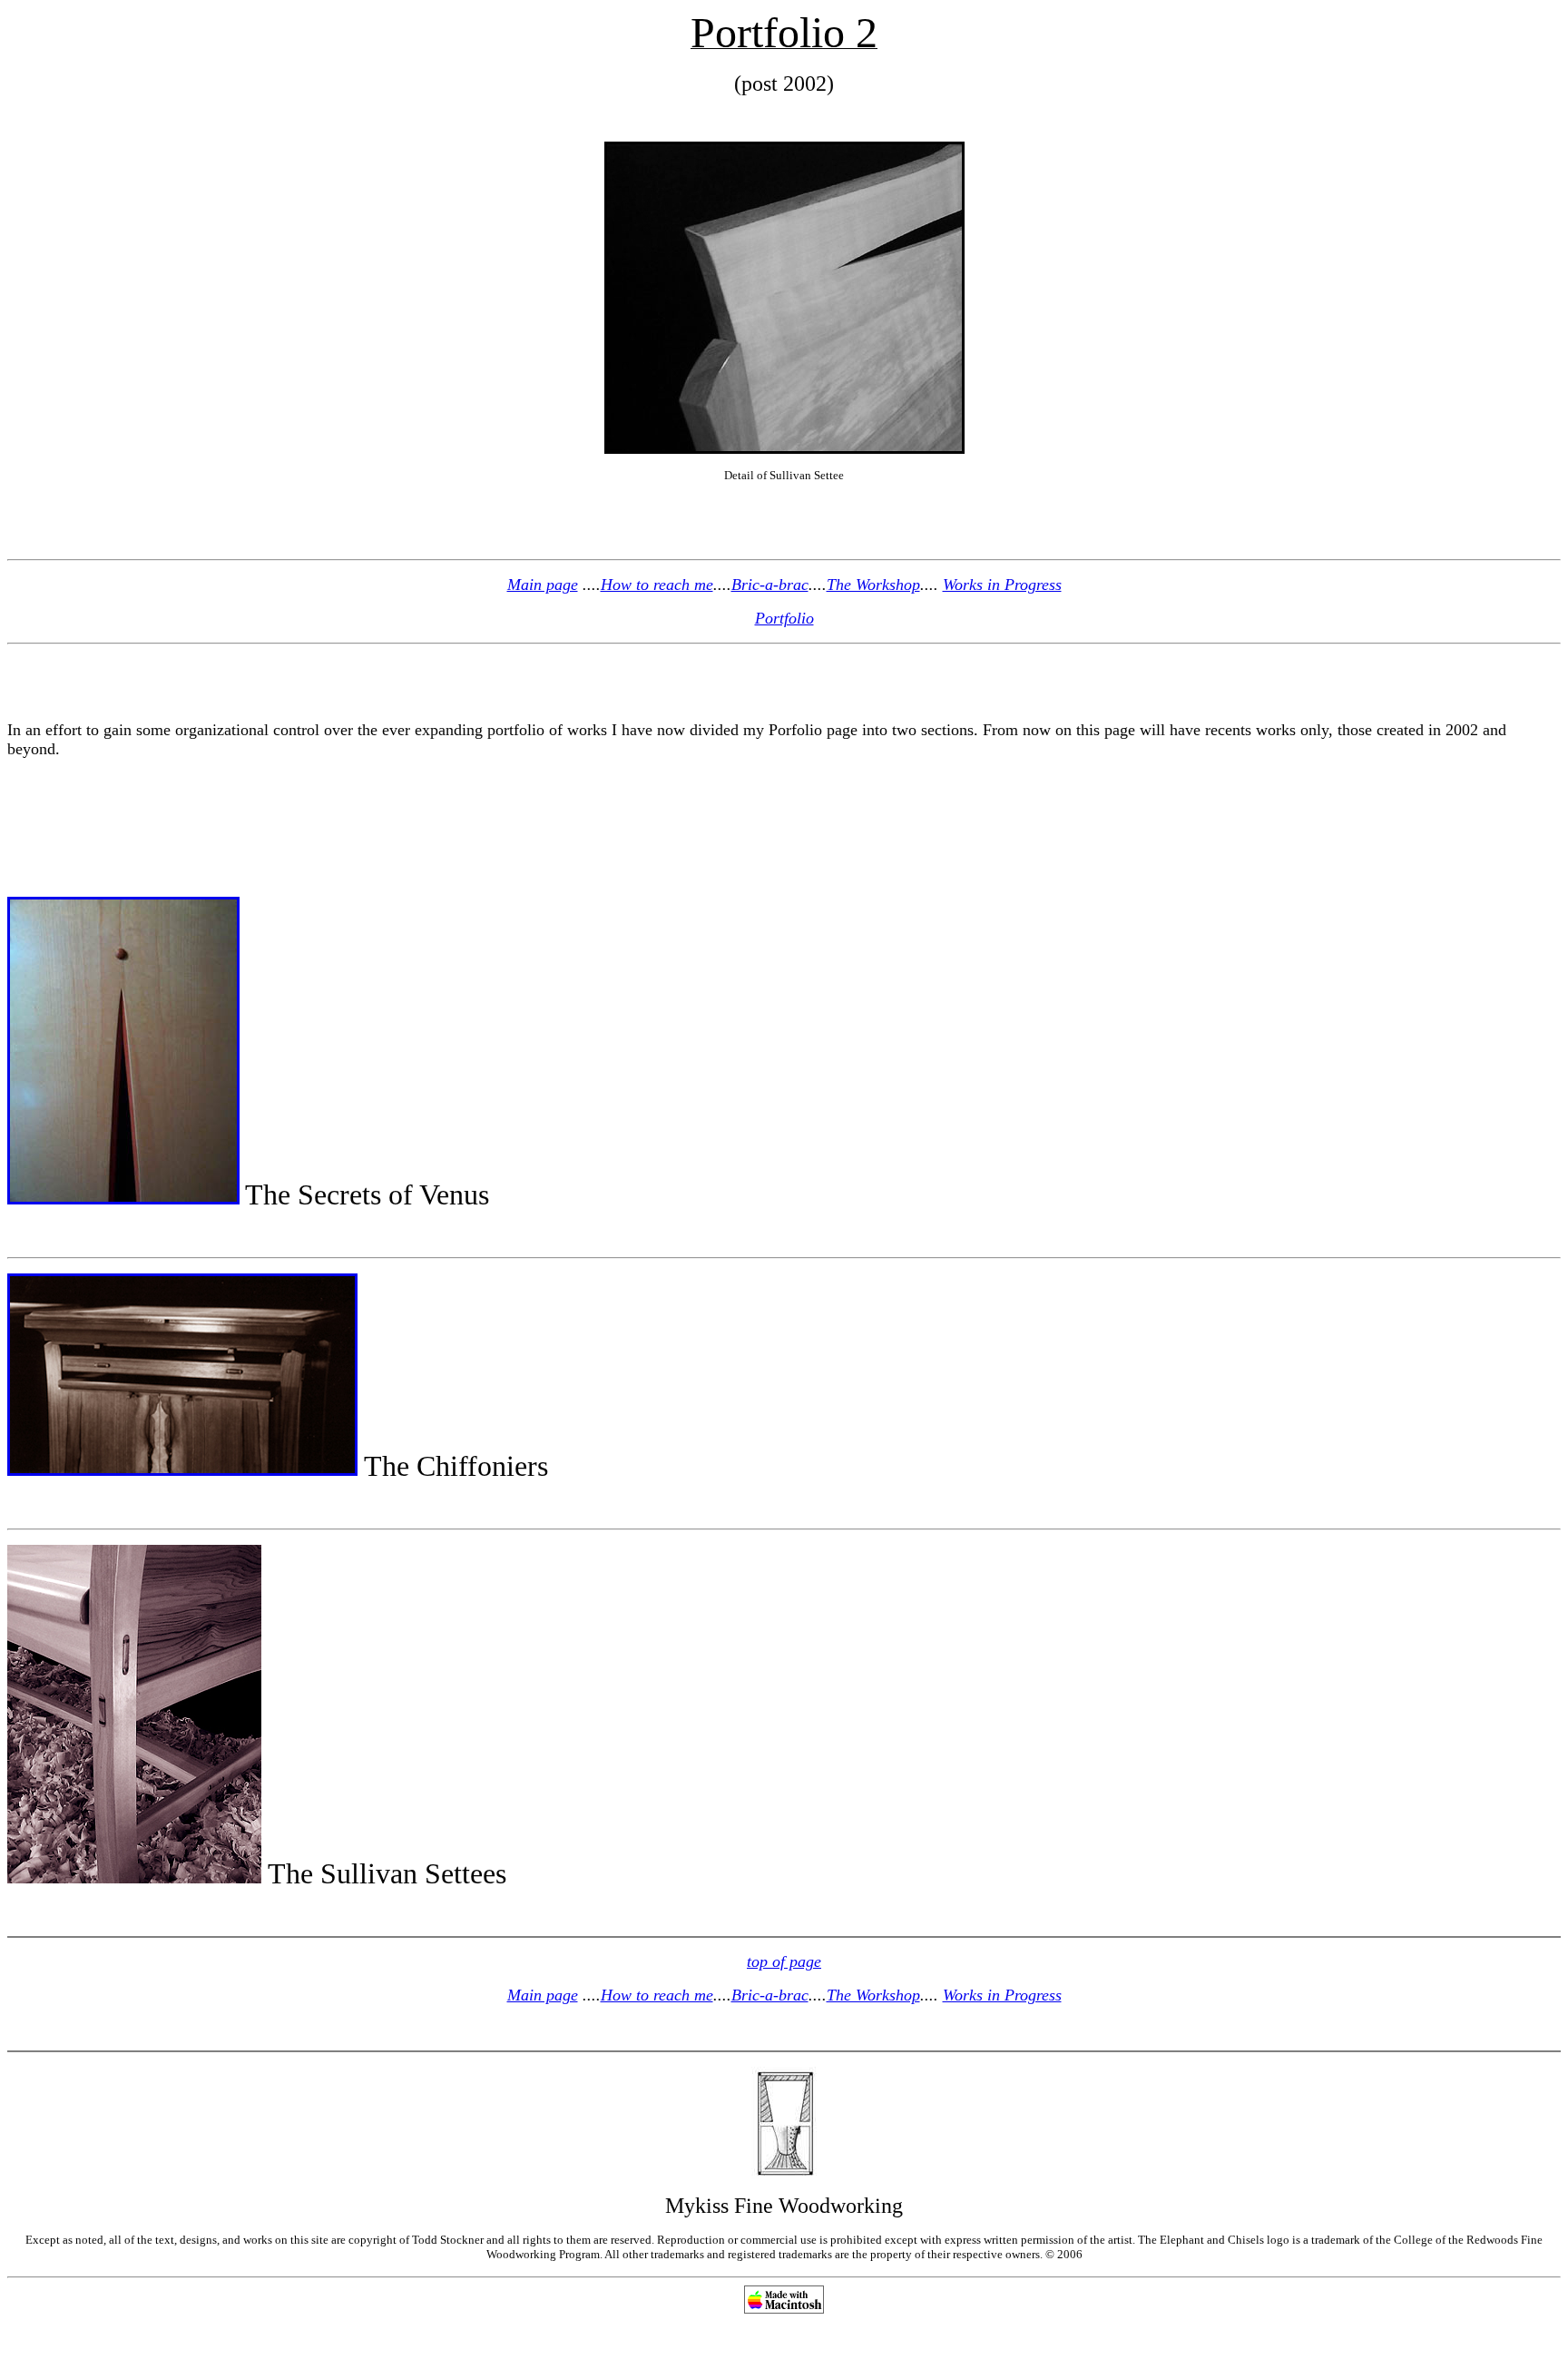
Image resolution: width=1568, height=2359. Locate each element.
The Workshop (873, 585)
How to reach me (657, 585)
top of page (784, 1961)
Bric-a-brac (770, 585)
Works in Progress (1002, 585)
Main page (543, 585)
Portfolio (784, 618)
